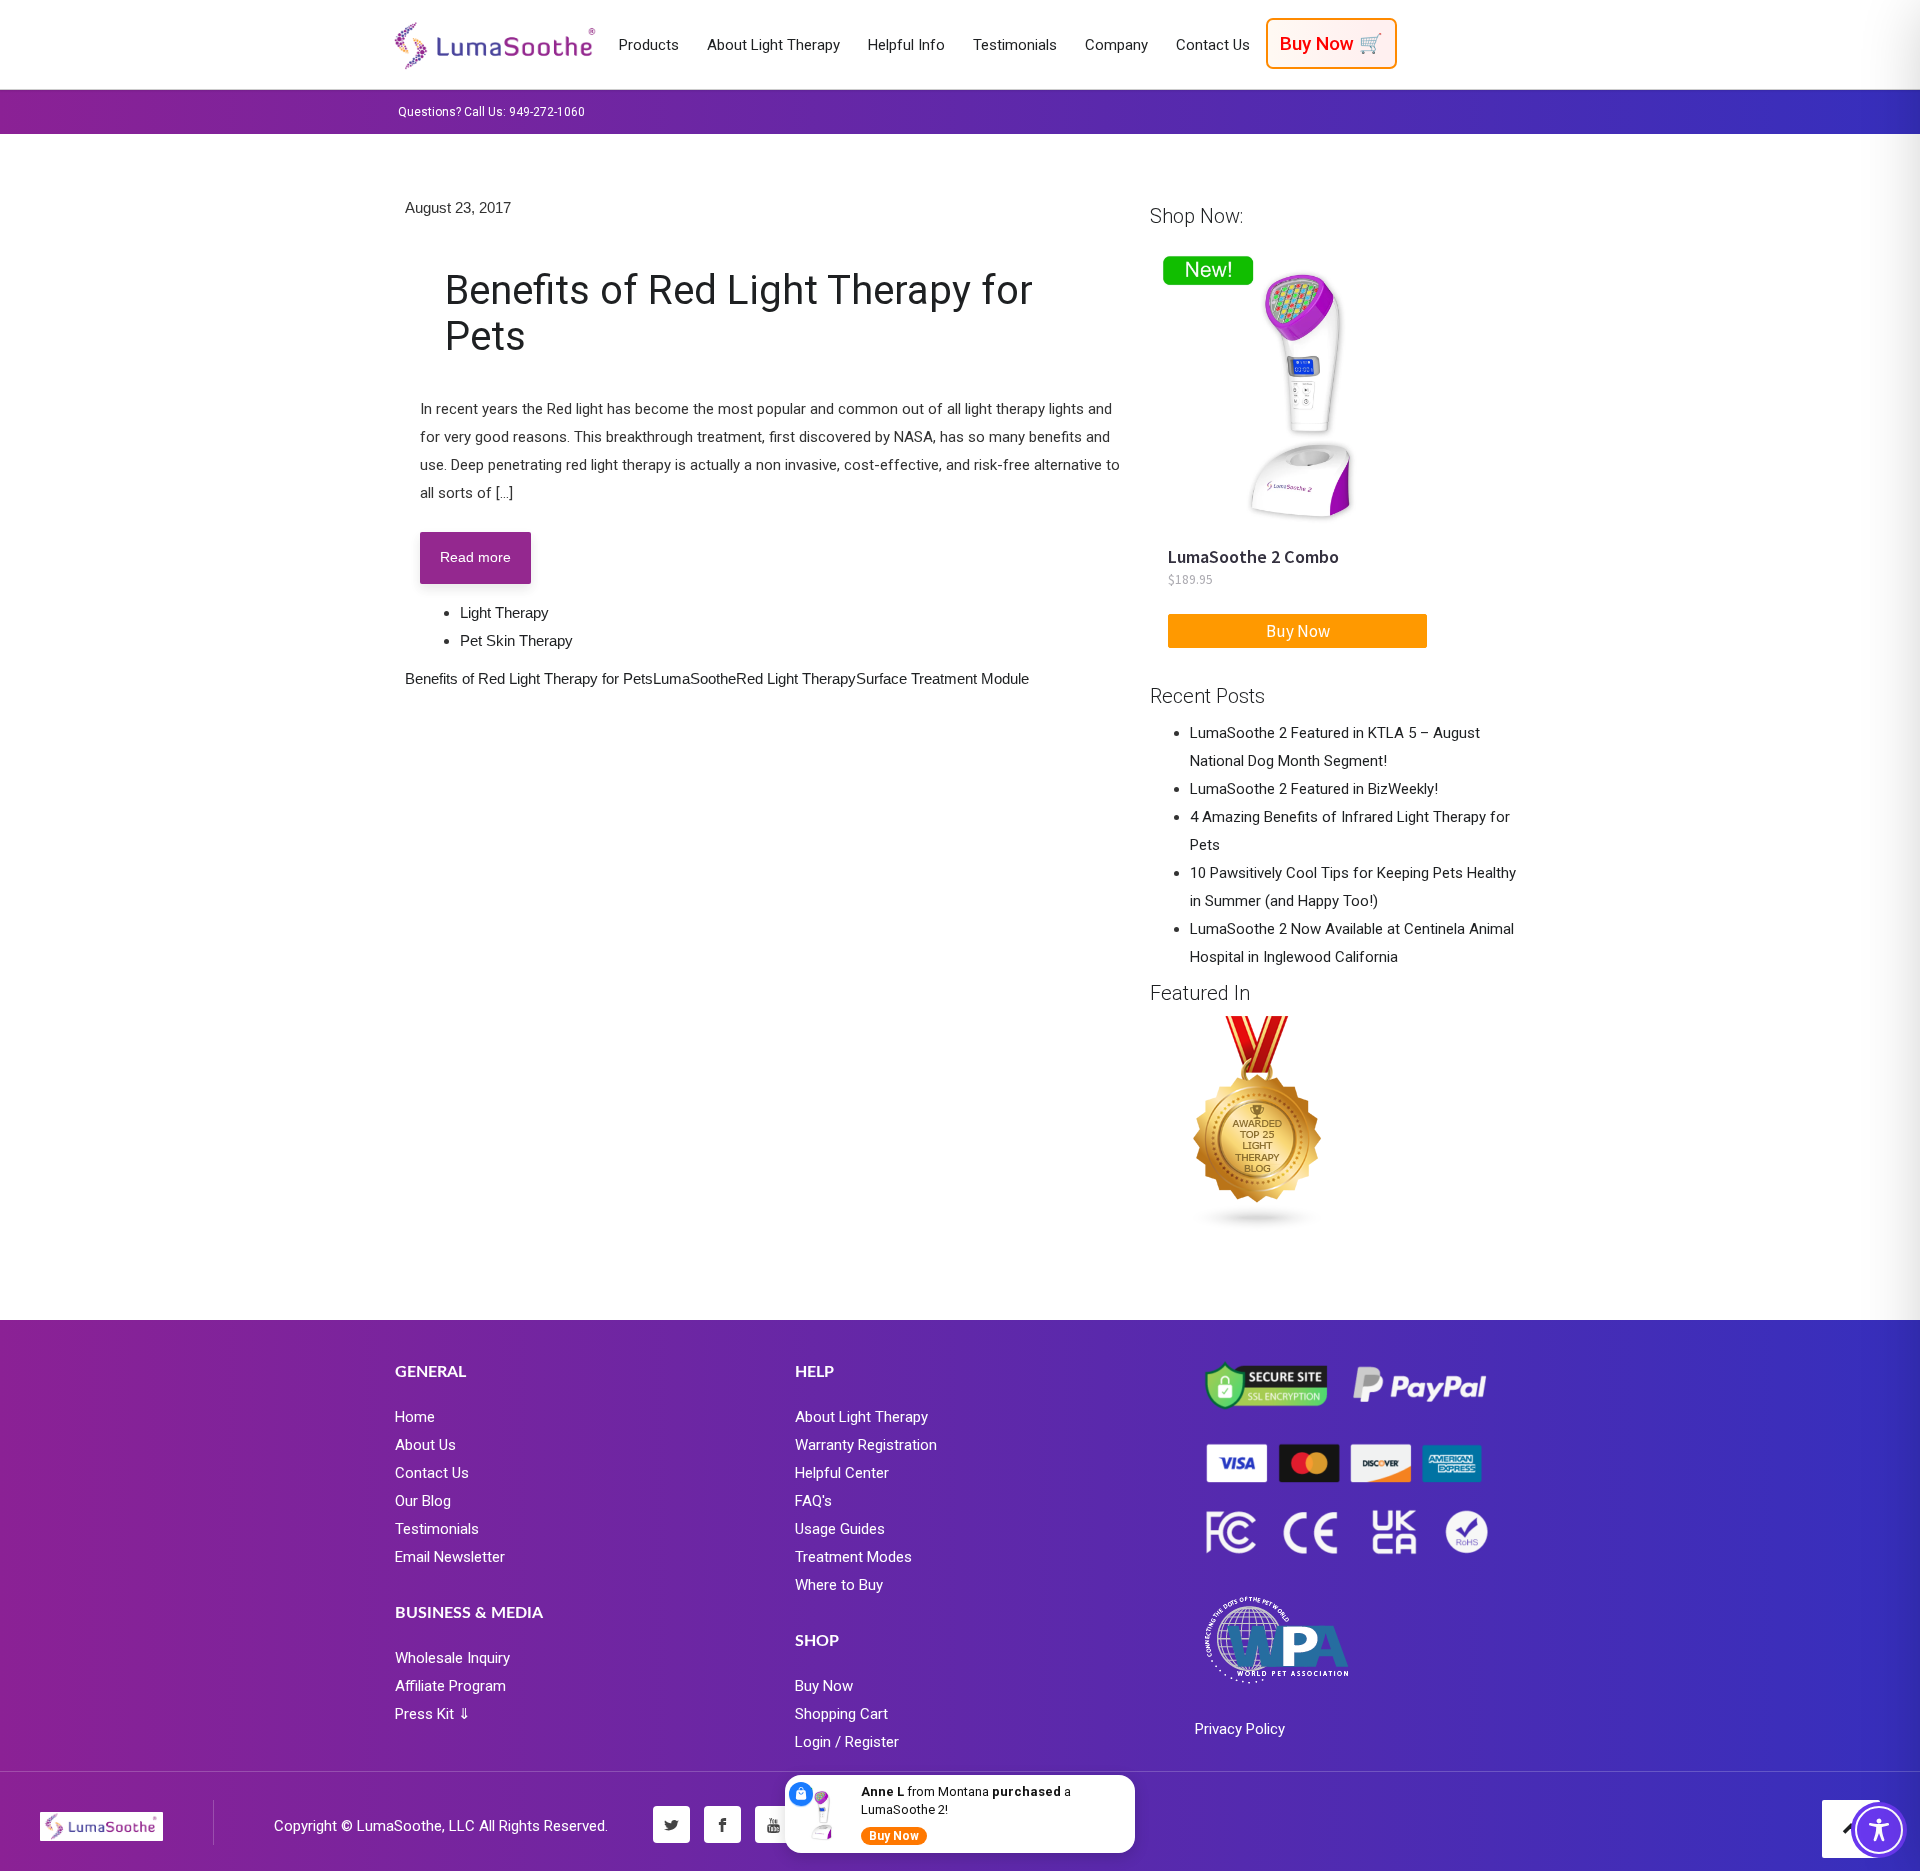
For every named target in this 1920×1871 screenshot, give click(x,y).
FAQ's (813, 1501)
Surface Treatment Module (942, 678)
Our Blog (423, 1501)
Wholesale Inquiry (452, 1658)
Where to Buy (839, 1585)
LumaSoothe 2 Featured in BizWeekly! (1314, 789)
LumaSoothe (694, 678)
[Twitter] (671, 1824)
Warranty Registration (866, 1445)
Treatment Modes (853, 1557)
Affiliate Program (450, 1686)
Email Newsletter (450, 1557)
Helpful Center (842, 1473)
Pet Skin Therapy (516, 640)
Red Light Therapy (796, 678)
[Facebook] (722, 1824)
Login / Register (847, 1742)
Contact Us (432, 1473)
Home (415, 1417)
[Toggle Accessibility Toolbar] (1879, 1830)
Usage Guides (840, 1529)
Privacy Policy (1240, 1729)
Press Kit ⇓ (433, 1714)
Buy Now (824, 1686)
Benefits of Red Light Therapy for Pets (739, 313)
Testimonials (437, 1529)
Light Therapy (504, 612)
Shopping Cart (841, 1714)
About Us (425, 1445)
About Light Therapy (861, 1417)
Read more (475, 557)
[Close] (1131, 1779)
